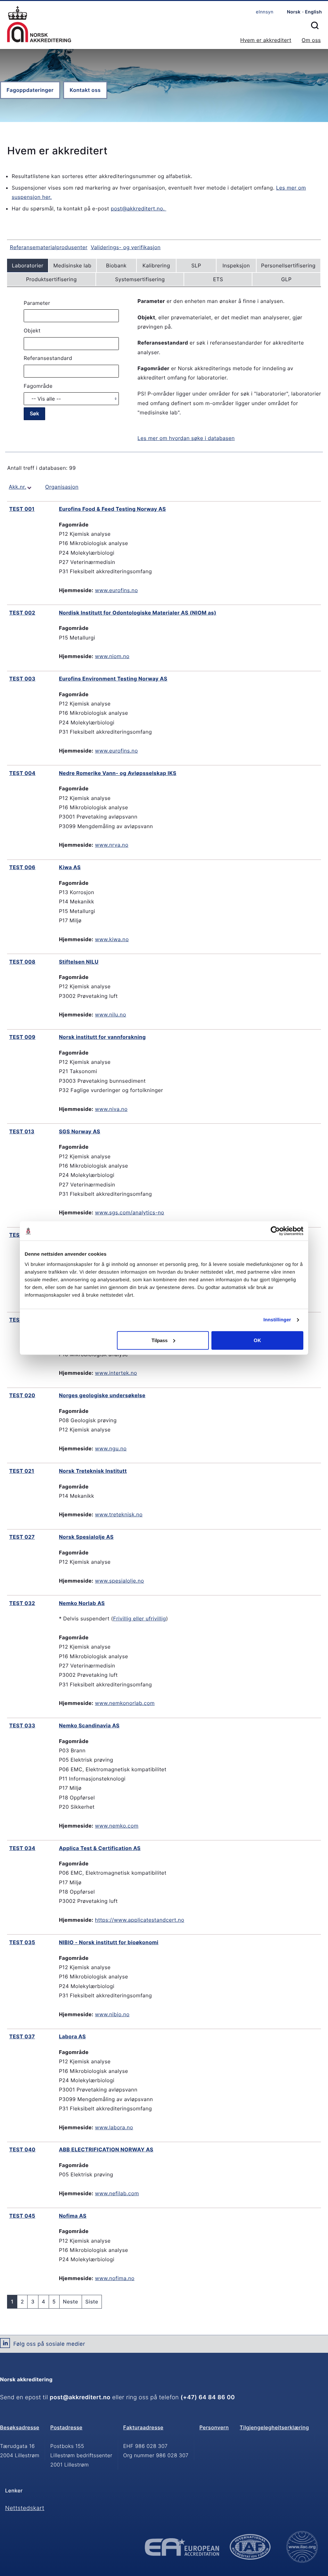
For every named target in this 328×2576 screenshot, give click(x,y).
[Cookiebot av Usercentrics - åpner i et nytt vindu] (275, 1231)
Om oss (311, 40)
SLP (196, 265)
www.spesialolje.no (120, 1581)
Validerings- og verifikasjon (126, 247)
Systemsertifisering (140, 279)
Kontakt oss (85, 90)
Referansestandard (48, 358)
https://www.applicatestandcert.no (140, 1920)
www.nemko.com (117, 1826)
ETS (218, 279)
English (313, 12)
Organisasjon (62, 487)
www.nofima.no (115, 2278)
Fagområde (38, 386)
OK (257, 1340)
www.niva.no (111, 1109)
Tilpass (160, 1340)
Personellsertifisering (288, 265)
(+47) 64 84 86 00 (208, 2397)
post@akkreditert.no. (139, 208)
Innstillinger (277, 1320)
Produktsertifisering (51, 279)
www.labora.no (114, 2127)
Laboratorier (28, 265)
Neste (70, 2302)
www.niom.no (112, 656)
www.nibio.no (112, 2014)
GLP (287, 279)
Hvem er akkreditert (266, 40)
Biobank (116, 265)
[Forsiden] (39, 25)
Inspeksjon (236, 265)
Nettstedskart (25, 2508)
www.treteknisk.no (119, 1514)
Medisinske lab (73, 265)
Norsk (294, 12)
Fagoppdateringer (30, 90)
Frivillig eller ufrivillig (139, 1618)
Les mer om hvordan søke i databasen (186, 438)
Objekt (32, 330)
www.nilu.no (111, 1015)
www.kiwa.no (112, 939)
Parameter (37, 303)
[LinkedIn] (5, 2345)
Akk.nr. (17, 487)
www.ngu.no (111, 1448)
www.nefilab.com (117, 2193)
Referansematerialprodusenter (49, 247)
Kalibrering (156, 265)
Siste (92, 2302)
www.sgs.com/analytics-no (130, 1212)
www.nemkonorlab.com (125, 1703)
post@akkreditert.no (80, 2397)
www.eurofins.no (117, 590)
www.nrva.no (112, 845)
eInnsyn (265, 12)
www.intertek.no (116, 1373)
